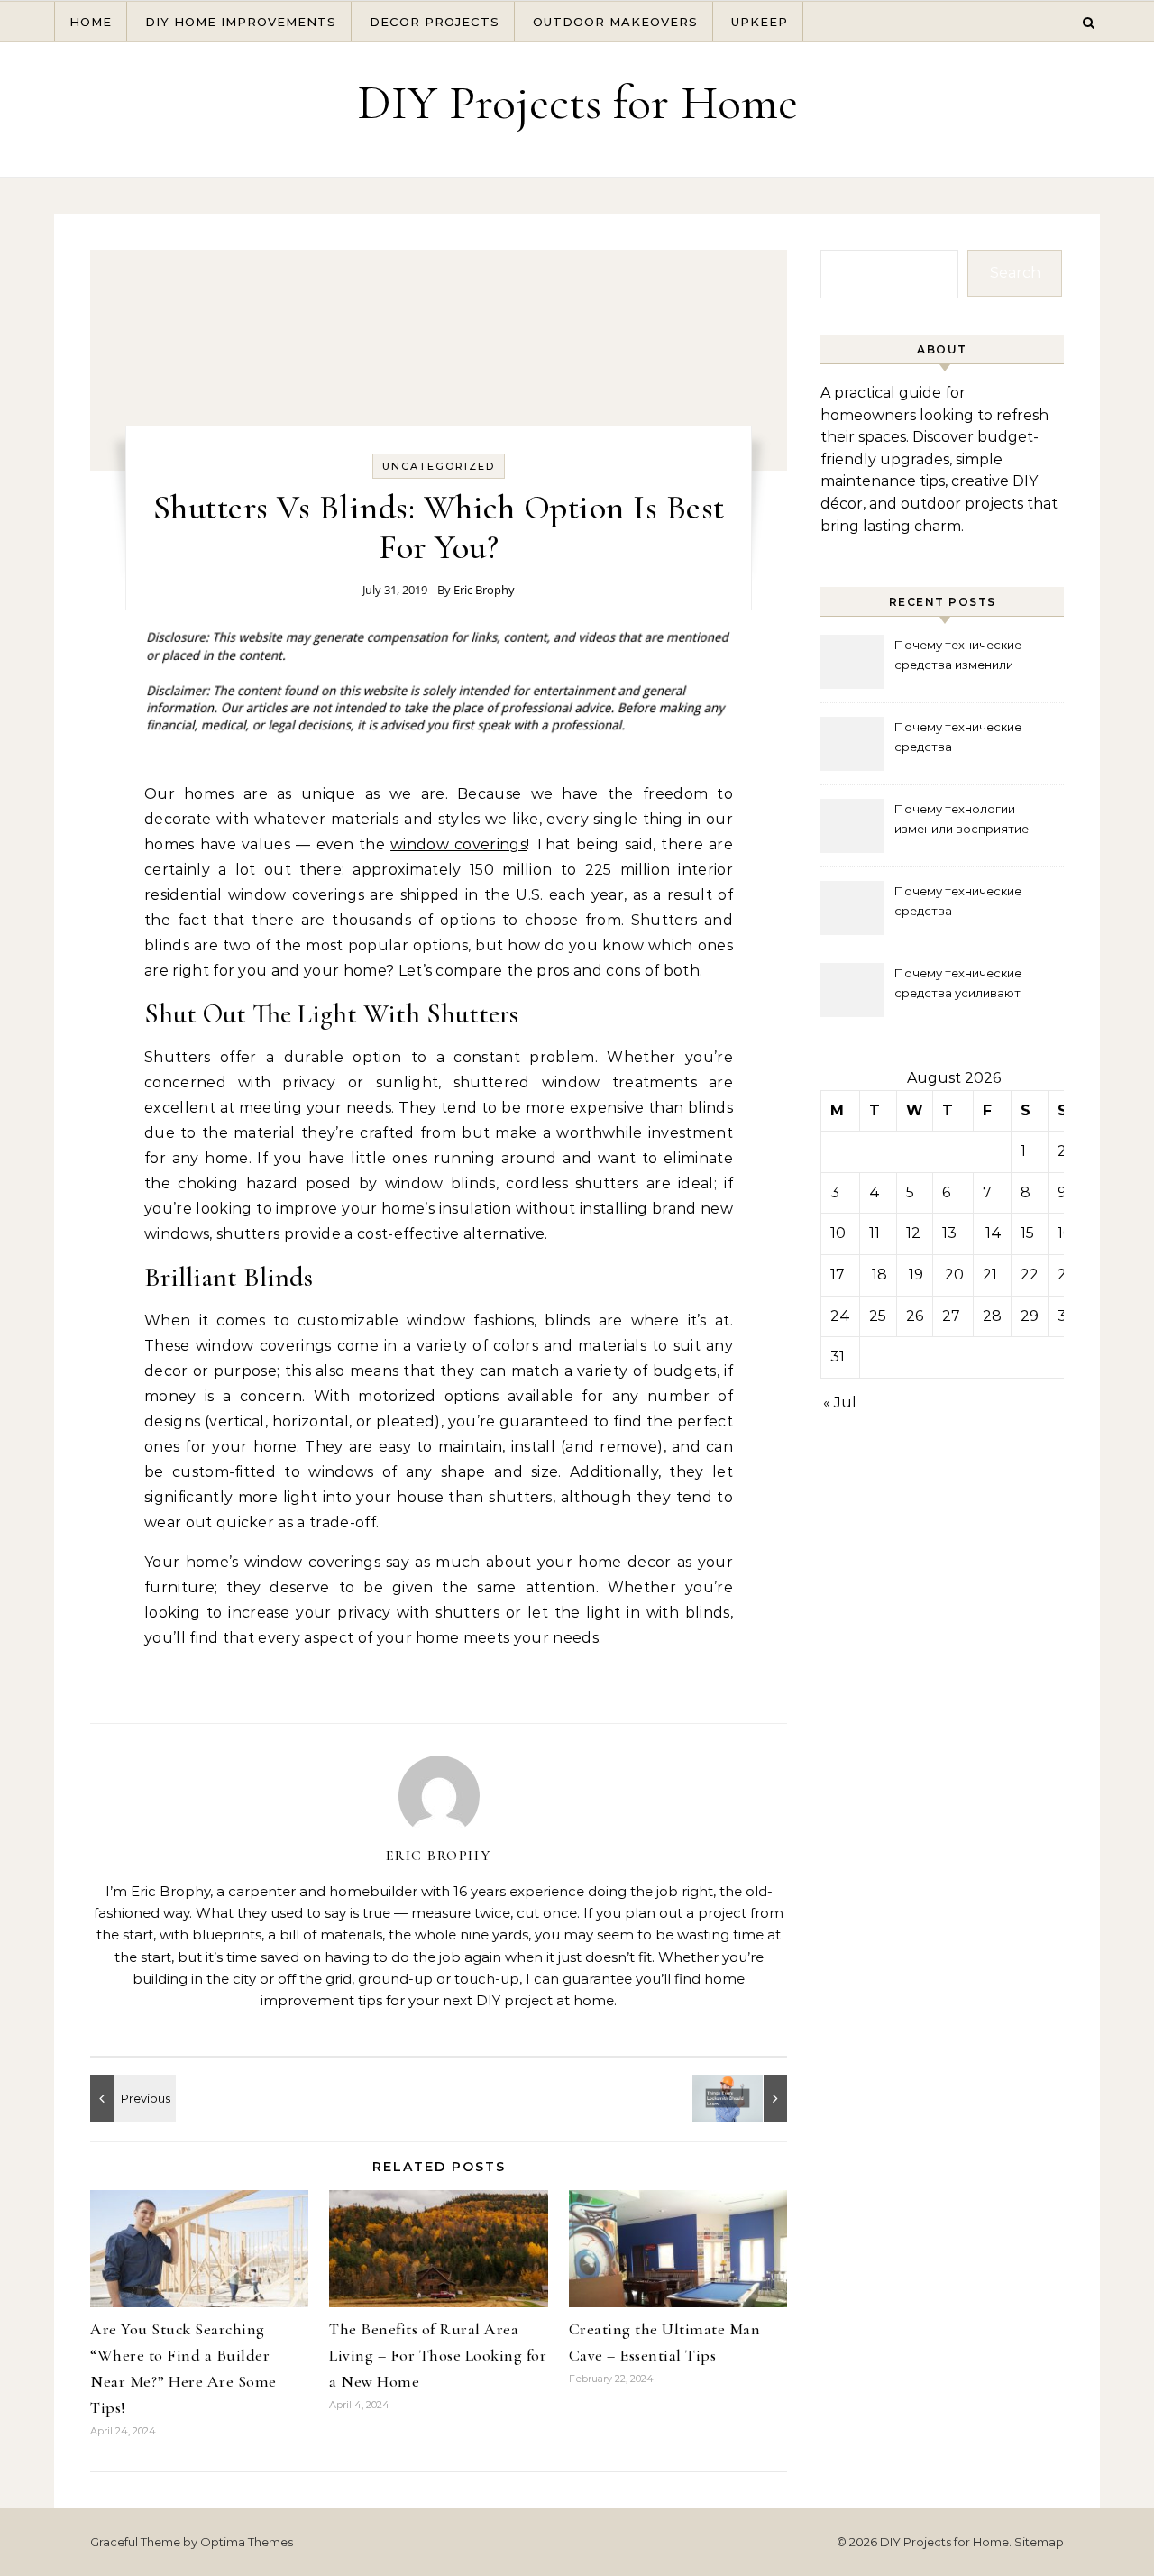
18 (879, 1274)
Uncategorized (439, 466)
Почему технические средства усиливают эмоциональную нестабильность (958, 985)
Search (1015, 273)
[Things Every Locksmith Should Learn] (746, 2098)
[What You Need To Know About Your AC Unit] (131, 2098)
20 (954, 1274)
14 (994, 1233)
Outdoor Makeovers (615, 22)
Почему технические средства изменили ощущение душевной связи (977, 657)
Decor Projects (435, 22)
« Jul (840, 1403)
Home (91, 22)
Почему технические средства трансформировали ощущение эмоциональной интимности (976, 739)
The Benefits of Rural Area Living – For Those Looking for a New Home (438, 2355)
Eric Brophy (484, 590)
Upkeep (760, 22)
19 (916, 1274)
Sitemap (1039, 2542)
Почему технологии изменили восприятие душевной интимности (962, 821)
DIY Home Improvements (241, 22)
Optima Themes (247, 2542)
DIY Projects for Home (577, 102)
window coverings (458, 844)
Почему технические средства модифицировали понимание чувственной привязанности (969, 903)
